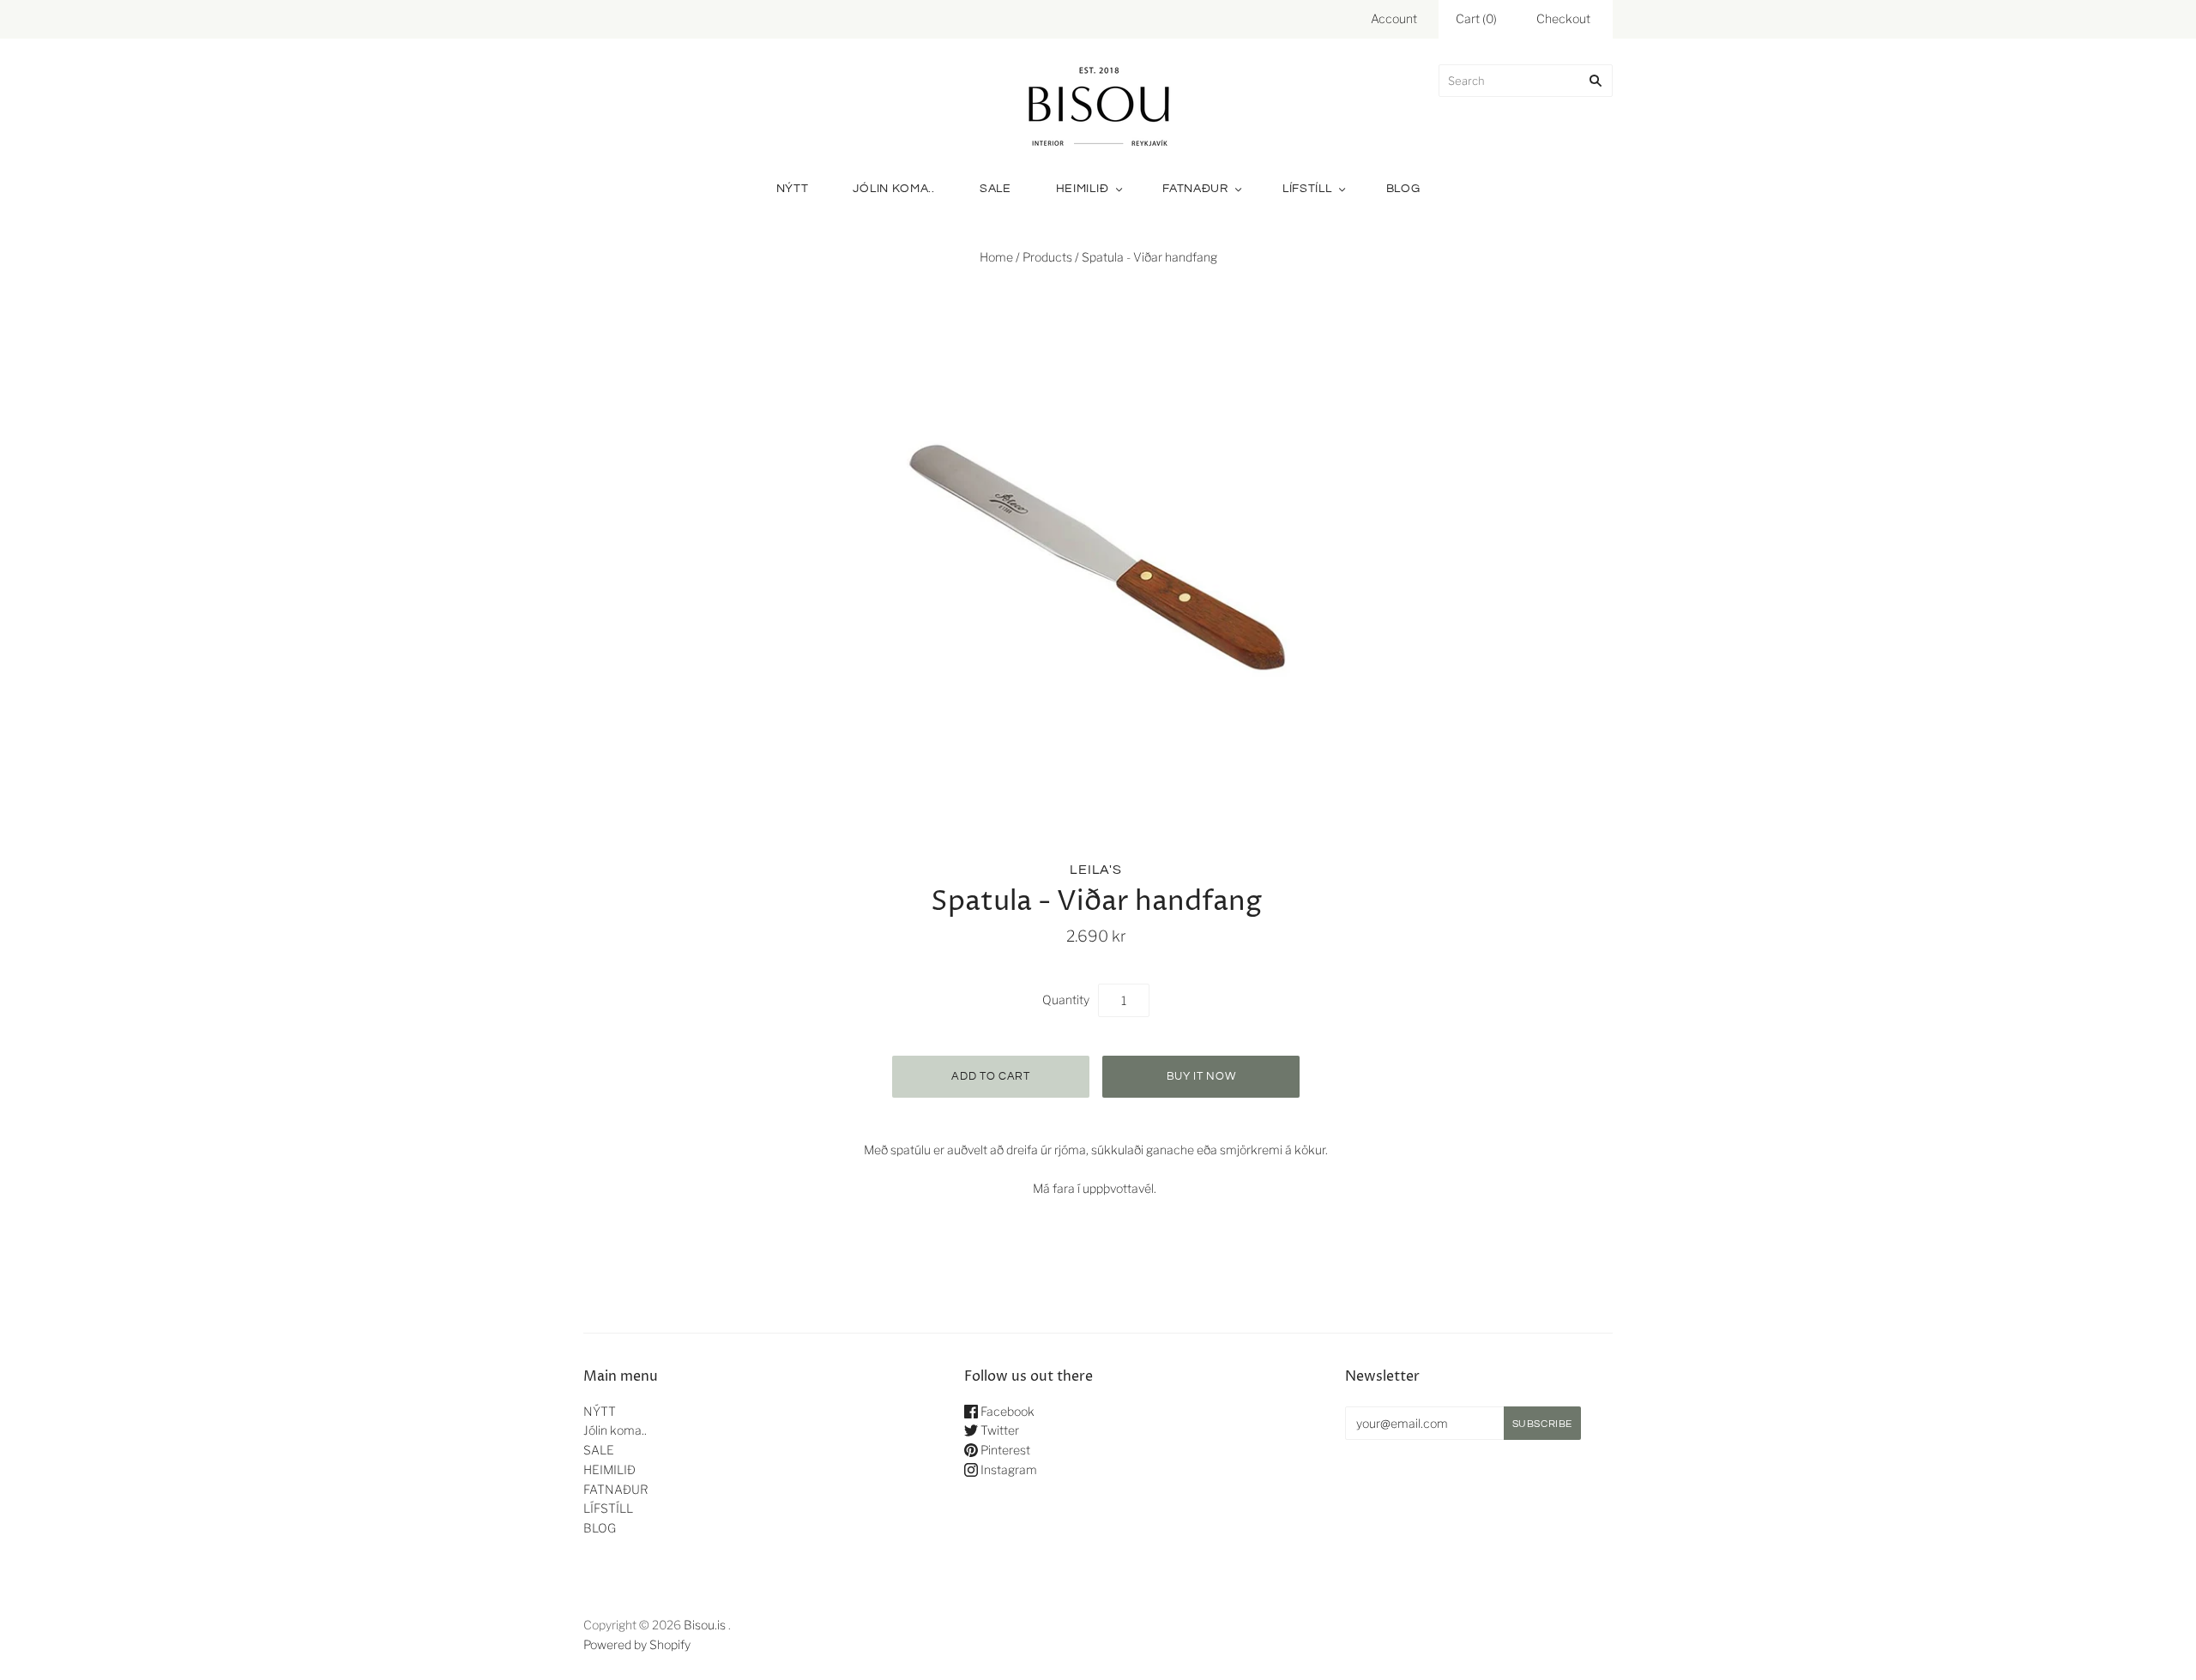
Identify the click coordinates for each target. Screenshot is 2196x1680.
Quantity (1066, 1000)
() (1476, 18)
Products (1047, 257)
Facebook (1006, 1411)
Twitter (998, 1430)
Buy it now (1201, 1076)
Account (1394, 18)
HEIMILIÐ (1083, 189)
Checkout (1563, 18)
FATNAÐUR (1195, 189)
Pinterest (1004, 1450)
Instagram (1008, 1469)
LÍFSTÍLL (1307, 189)
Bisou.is (705, 1625)
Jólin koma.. (893, 189)
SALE (995, 189)
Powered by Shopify (637, 1644)
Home (996, 257)
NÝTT (793, 189)
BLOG (1403, 189)
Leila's (1096, 870)
